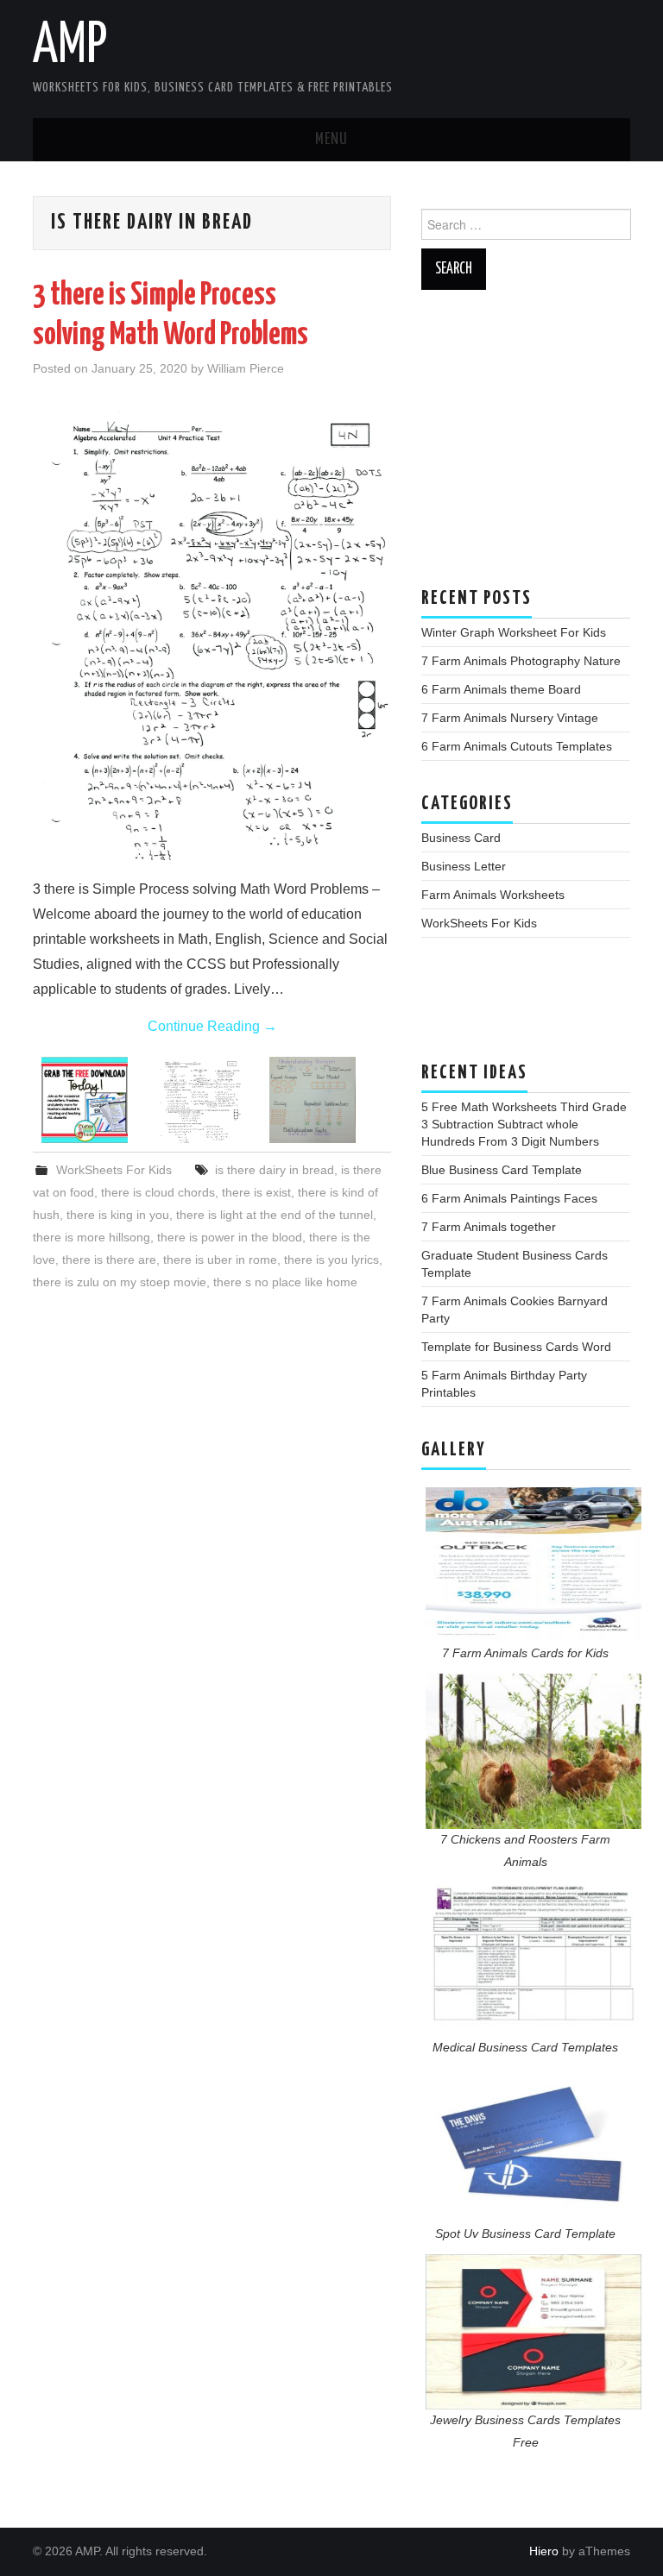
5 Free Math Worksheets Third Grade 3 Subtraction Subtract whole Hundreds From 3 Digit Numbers (524, 1124)
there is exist (256, 1192)
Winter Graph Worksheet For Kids (514, 632)
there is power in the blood (230, 1237)
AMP (70, 47)
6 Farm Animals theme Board (501, 689)
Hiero (544, 2551)
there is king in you (118, 1215)
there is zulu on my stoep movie (120, 1282)
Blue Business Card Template (502, 1170)
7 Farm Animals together (489, 1227)
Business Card (461, 838)
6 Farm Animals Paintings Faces (509, 1198)
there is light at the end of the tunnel (275, 1215)
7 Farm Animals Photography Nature (521, 661)
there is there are (109, 1260)
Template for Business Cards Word (516, 1347)
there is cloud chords (158, 1192)
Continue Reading (212, 1026)
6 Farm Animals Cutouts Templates (517, 746)
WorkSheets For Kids (114, 1170)
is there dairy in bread (275, 1170)
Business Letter (464, 866)
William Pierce (246, 368)
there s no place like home (285, 1282)
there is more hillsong (92, 1237)
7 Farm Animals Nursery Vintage (510, 718)
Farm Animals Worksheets (493, 895)
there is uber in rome (220, 1260)
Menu (331, 140)
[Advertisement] (526, 447)
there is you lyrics (331, 1260)
